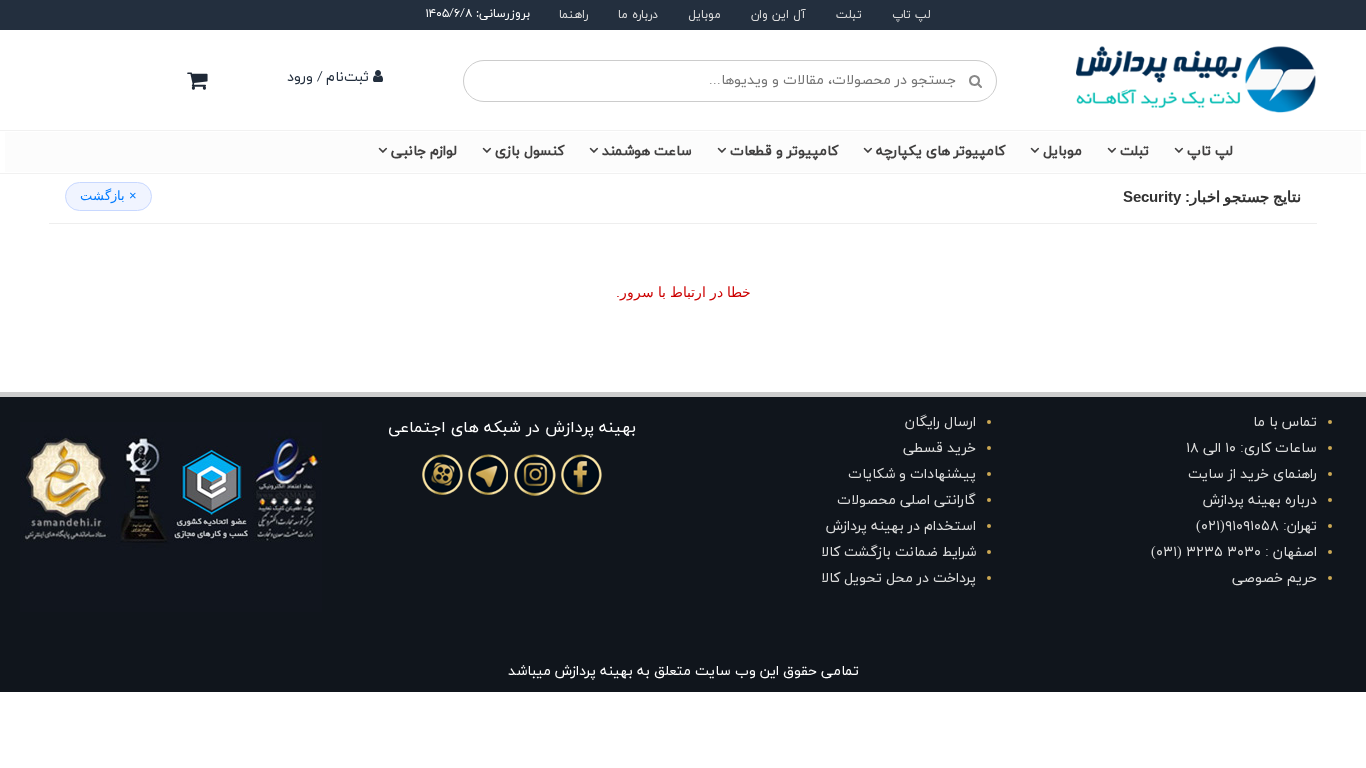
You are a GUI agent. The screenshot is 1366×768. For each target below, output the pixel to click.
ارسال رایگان (940, 422)
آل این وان (778, 15)
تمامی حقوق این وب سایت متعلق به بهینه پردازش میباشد (683, 671)
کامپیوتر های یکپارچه (940, 151)
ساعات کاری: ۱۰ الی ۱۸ (1251, 448)
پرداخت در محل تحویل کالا (898, 578)
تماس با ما (1285, 422)
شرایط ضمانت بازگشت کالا (898, 552)
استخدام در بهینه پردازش (901, 526)
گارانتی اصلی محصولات (906, 500)
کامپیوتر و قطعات (784, 151)
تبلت (849, 15)
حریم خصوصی (1274, 578)
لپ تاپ (911, 15)
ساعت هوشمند (647, 151)
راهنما (573, 15)
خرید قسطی (939, 448)
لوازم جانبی (424, 151)
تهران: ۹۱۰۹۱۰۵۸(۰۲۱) (1256, 526)
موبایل (704, 15)
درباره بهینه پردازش (1260, 500)
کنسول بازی (529, 151)
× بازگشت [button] (108, 195)
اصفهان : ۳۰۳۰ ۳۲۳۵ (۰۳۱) (1234, 552)
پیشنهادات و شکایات (912, 474)
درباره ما (638, 15)
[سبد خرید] (197, 80)
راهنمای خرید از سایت (1252, 474)
